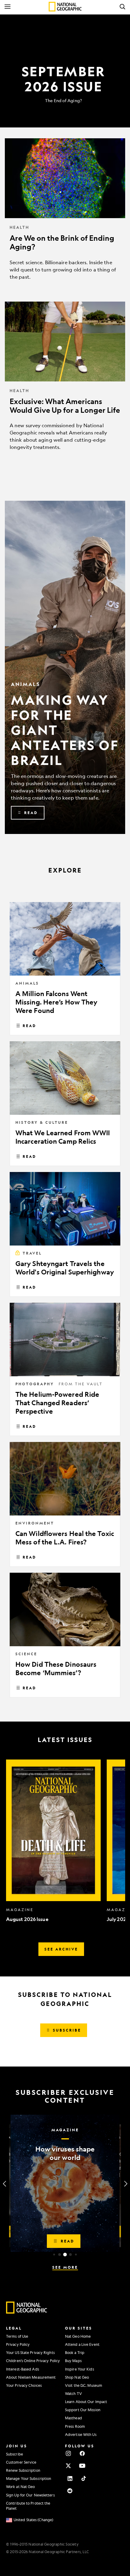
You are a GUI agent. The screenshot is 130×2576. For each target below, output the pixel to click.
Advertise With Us (81, 2434)
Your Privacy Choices (24, 2385)
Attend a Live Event (82, 2344)
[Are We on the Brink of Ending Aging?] (65, 214)
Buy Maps (73, 2361)
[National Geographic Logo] (27, 2312)
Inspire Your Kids (80, 2369)
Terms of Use (17, 2336)
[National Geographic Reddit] (70, 2491)
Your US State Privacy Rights (30, 2352)
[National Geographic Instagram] (68, 2453)
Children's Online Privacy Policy (33, 2361)
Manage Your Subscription (29, 2478)
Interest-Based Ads (23, 2369)
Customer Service (21, 2462)
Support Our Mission (83, 2410)
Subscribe (15, 2454)
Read (29, 1026)
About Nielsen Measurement (31, 2377)
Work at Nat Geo (21, 2487)
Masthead (73, 2418)
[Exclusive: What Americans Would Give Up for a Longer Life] (65, 381)
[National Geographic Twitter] (68, 2466)
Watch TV (73, 2393)
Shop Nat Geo (77, 2377)
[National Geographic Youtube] (82, 2466)
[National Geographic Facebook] (82, 2453)
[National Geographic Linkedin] (70, 2478)
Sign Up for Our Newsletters (30, 2495)
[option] (53, 1841)
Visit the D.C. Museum (84, 2385)
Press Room (75, 2426)
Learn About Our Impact (86, 2402)
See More (65, 2267)
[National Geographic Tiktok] (84, 2478)
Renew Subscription (23, 2470)
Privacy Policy (18, 2344)
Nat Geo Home (78, 2336)
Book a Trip (75, 2352)
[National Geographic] (65, 7)
